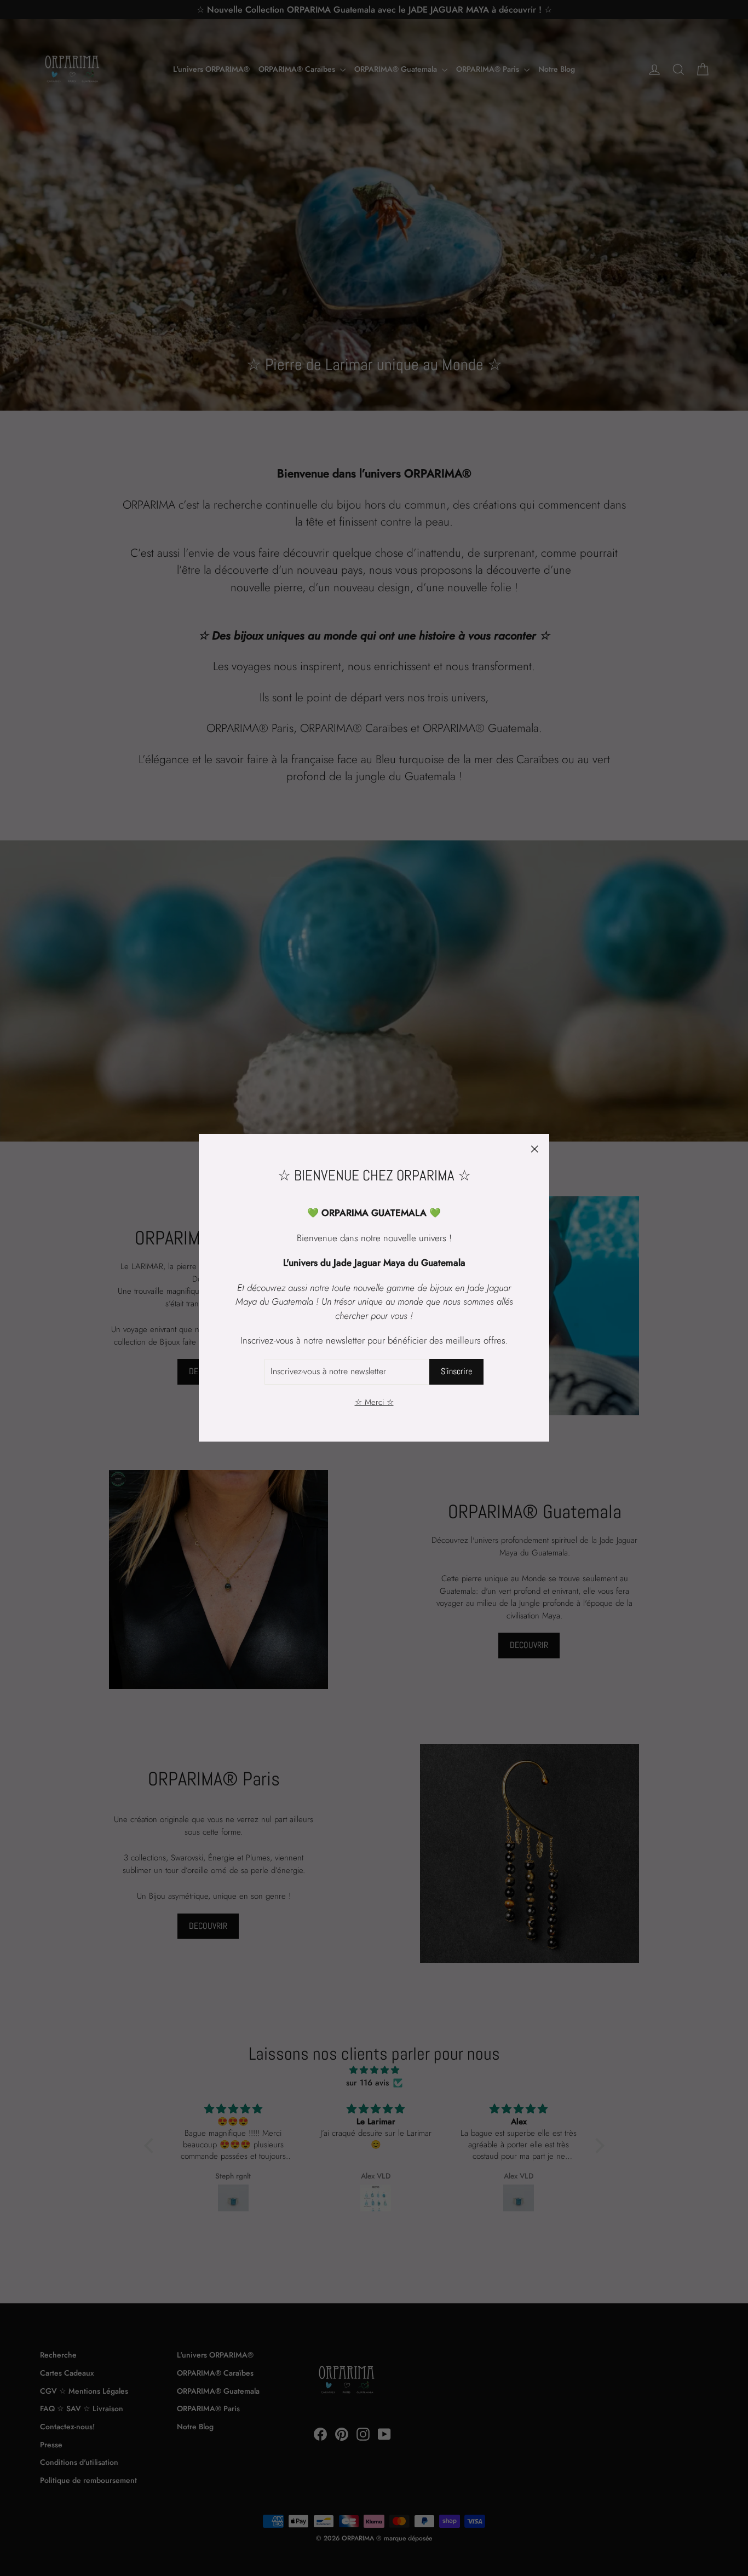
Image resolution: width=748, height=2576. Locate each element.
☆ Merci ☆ (374, 1402)
